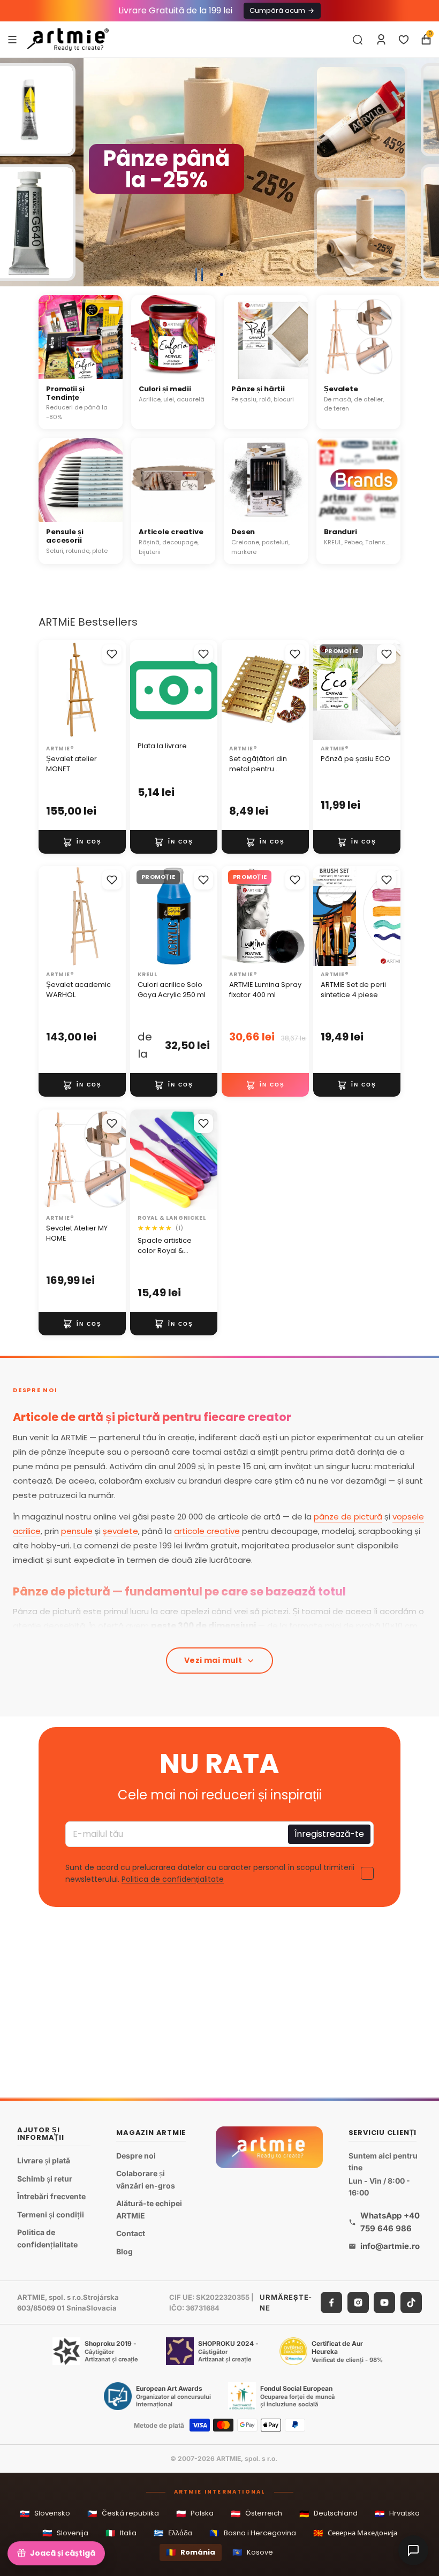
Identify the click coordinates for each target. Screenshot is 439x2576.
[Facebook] (331, 2303)
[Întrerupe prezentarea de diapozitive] (199, 275)
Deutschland (328, 2514)
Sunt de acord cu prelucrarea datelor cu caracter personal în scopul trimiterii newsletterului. (210, 1874)
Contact (131, 2233)
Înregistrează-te (329, 1834)
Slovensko (45, 2514)
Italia (121, 2533)
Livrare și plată (44, 2160)
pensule (77, 1531)
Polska (195, 2514)
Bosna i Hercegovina (253, 2533)
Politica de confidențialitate (173, 1880)
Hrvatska (397, 2514)
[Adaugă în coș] (82, 841)
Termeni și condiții (51, 2214)
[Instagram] (358, 2303)
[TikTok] (411, 2303)
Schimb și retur (45, 2178)
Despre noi (136, 2156)
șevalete (120, 1531)
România (191, 2552)
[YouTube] (384, 2303)
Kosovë (253, 2552)
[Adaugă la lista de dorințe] (112, 654)
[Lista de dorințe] (404, 40)
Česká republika (123, 2514)
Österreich (256, 2514)
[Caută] (358, 40)
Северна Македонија (355, 2533)
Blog (124, 2251)
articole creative (207, 1531)
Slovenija (65, 2533)
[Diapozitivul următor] (426, 172)
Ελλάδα (173, 2533)
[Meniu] (12, 39)
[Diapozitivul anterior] (13, 172)
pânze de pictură (348, 1517)
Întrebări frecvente (51, 2196)
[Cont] (381, 40)
